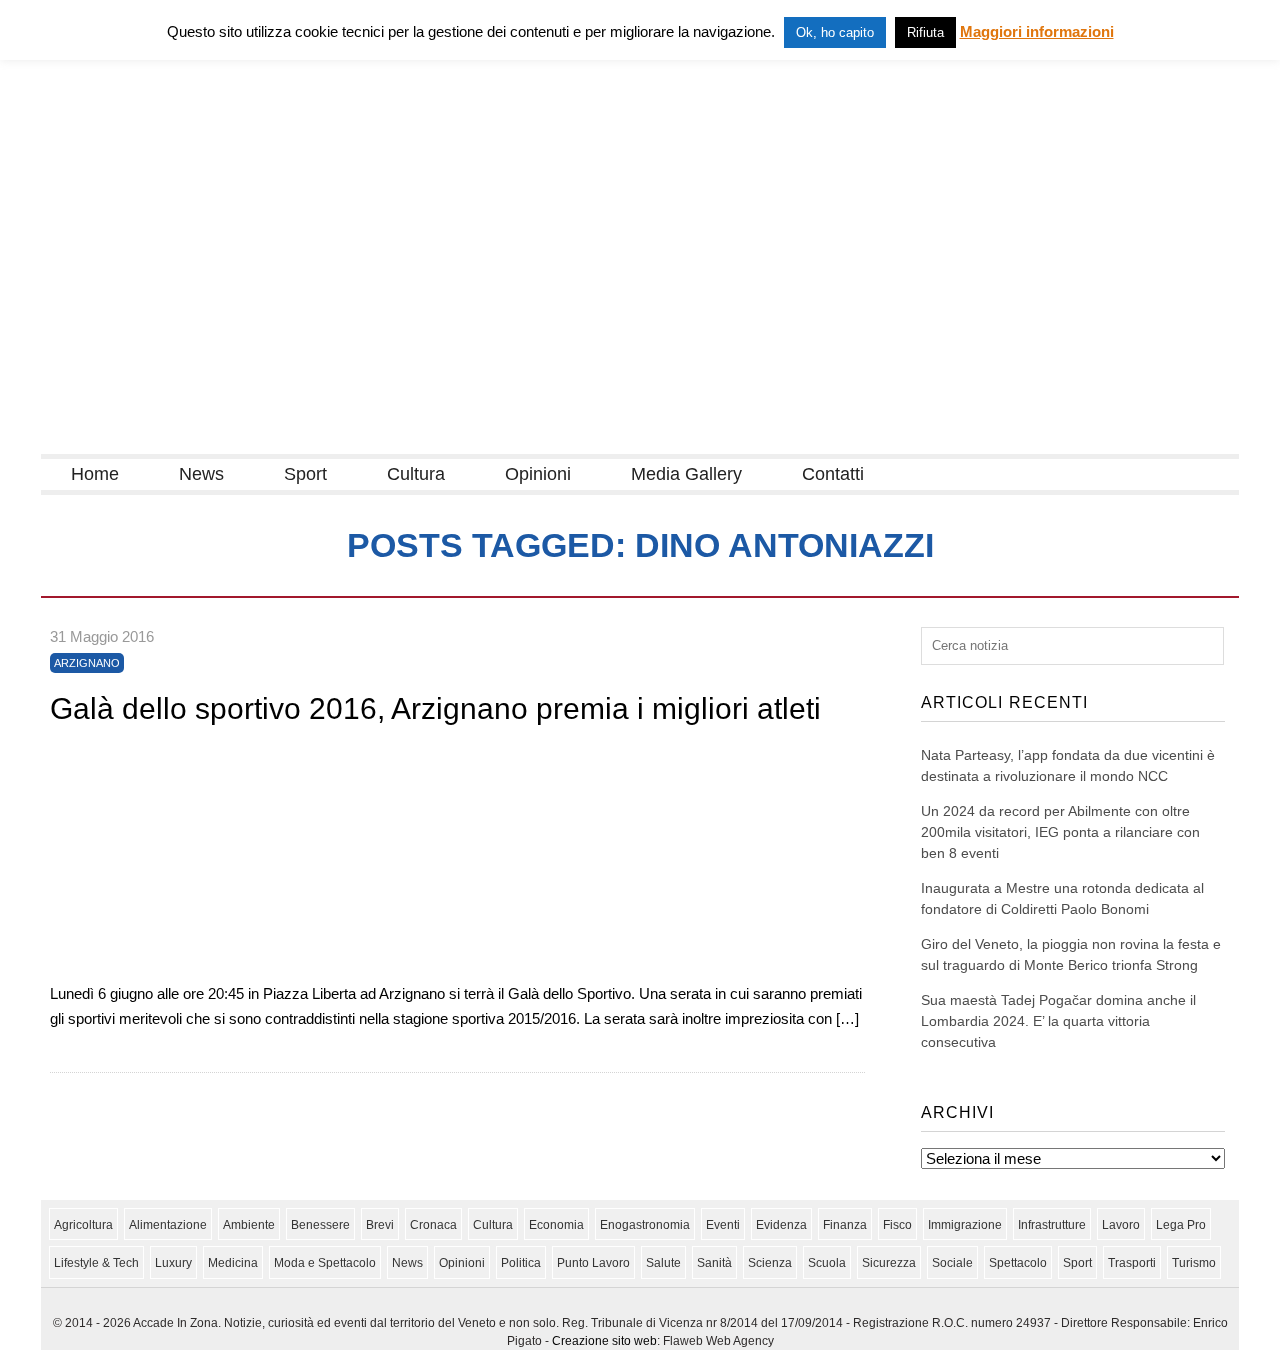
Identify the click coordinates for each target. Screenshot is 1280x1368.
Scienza (770, 1263)
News (201, 474)
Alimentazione (168, 1225)
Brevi (380, 1225)
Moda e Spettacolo (325, 1263)
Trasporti (1132, 1263)
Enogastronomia (645, 1225)
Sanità (714, 1263)
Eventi (723, 1225)
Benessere (320, 1225)
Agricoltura (83, 1225)
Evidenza (781, 1225)
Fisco (897, 1225)
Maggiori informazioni (1037, 31)
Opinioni (538, 474)
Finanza (845, 1225)
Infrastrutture (1052, 1225)
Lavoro (1121, 1225)
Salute (663, 1263)
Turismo (1194, 1263)
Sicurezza (889, 1263)
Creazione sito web (604, 1341)
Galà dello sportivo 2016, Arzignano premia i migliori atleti (435, 708)
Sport (305, 474)
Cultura (416, 474)
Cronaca (433, 1225)
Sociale (952, 1263)
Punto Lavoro (593, 1263)
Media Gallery (686, 474)
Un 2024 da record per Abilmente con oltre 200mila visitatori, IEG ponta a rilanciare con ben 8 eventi (1060, 832)
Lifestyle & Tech (96, 1263)
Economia (556, 1225)
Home (95, 474)
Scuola (827, 1263)
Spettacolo (1018, 1263)
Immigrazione (965, 1225)
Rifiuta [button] (925, 32)
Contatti (833, 474)
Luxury (173, 1263)
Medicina (233, 1263)
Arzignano (87, 663)
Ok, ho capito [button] (835, 32)
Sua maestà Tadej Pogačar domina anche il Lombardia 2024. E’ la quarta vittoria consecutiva (1058, 1021)
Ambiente (249, 1225)
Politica (521, 1263)
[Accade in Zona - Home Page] (241, 441)
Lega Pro (1181, 1225)
